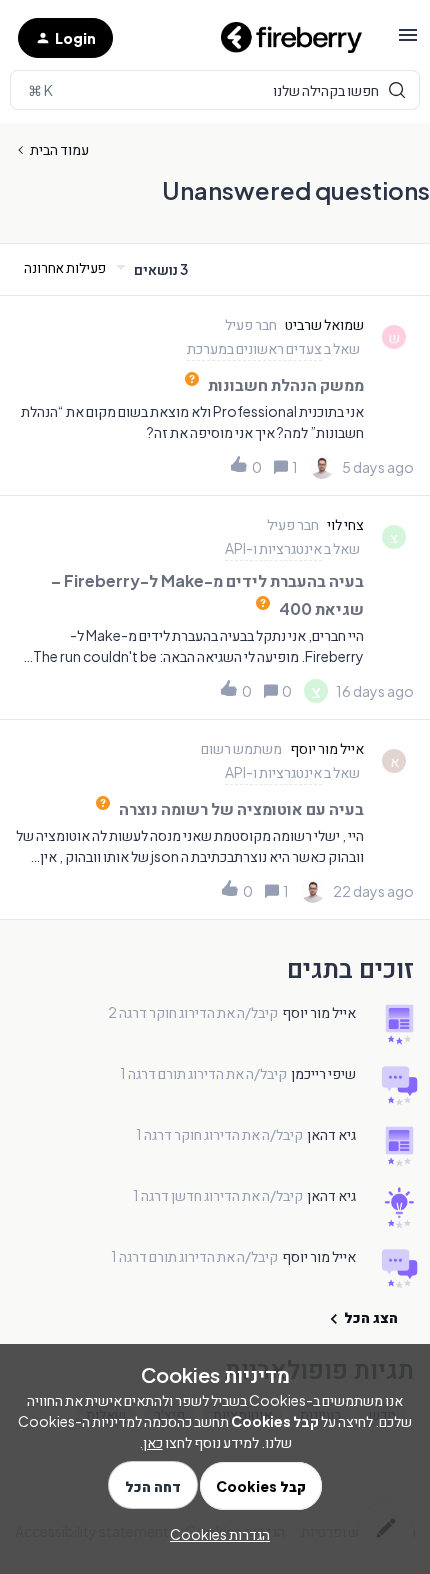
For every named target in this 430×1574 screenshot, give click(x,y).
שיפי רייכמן (323, 1073)
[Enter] (215, 90)
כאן (153, 1442)
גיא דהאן (331, 1134)
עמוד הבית (59, 149)
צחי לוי (345, 524)
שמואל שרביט (324, 324)
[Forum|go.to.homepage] (284, 37)
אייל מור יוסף (327, 748)
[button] (408, 40)
